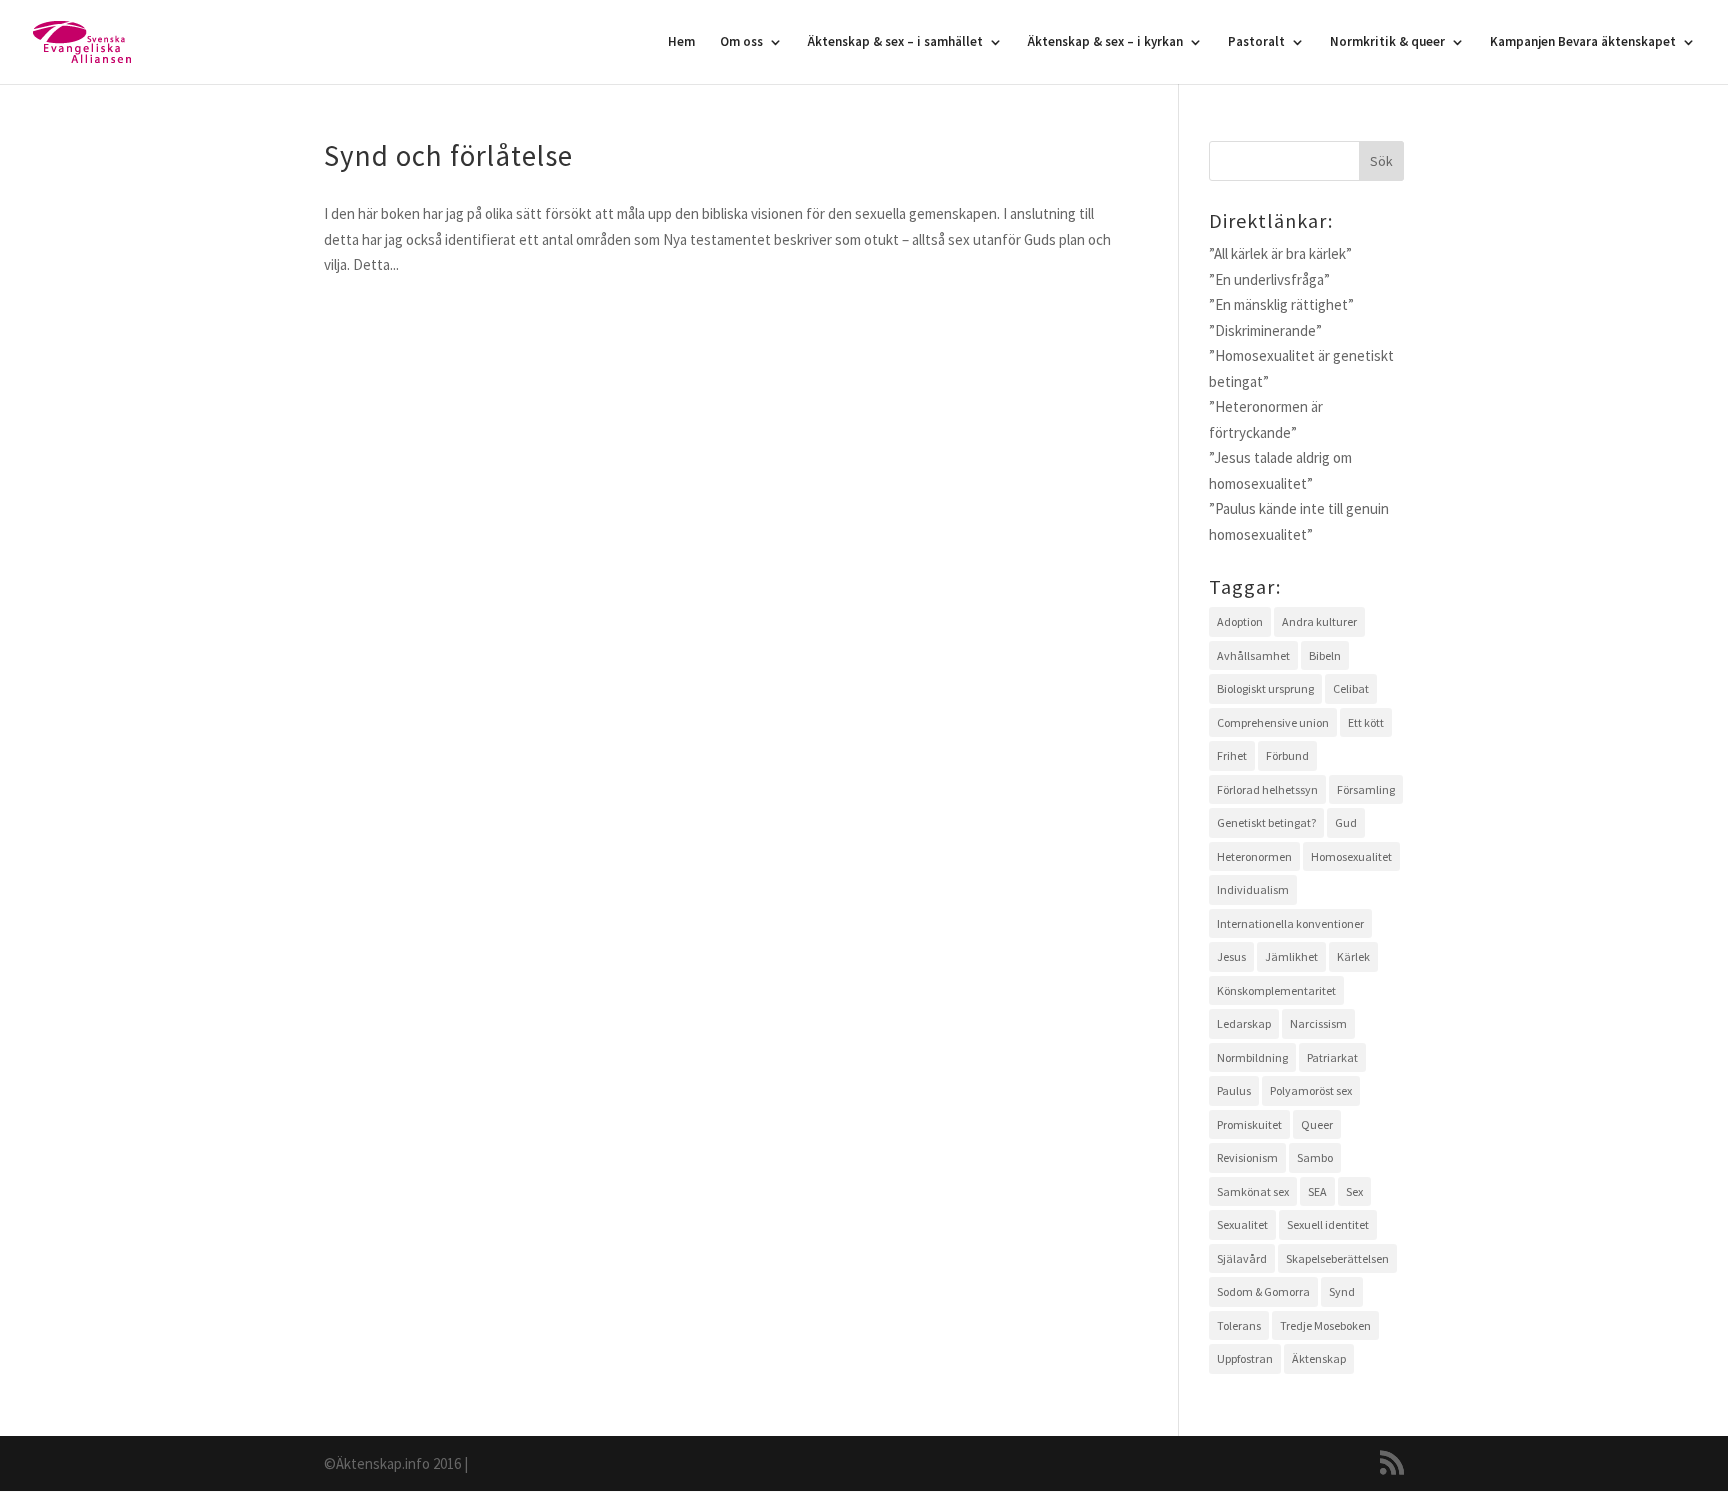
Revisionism (1247, 1157)
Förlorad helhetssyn (1267, 789)
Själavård (1242, 1258)
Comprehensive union (1273, 722)
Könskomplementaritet (1276, 990)
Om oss (741, 42)
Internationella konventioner (1290, 923)
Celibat (1351, 688)
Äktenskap (1319, 1358)
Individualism (1253, 889)
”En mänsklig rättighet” (1281, 304)
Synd (1342, 1291)
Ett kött (1366, 722)
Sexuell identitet (1328, 1224)
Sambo (1315, 1157)
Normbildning (1252, 1057)
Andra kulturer (1319, 621)
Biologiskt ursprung (1265, 688)
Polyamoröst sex (1311, 1090)
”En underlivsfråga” (1269, 279)
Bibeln (1325, 655)
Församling (1366, 789)
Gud (1346, 822)
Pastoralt (1256, 42)
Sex (1354, 1191)
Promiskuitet (1249, 1124)
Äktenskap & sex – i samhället (895, 42)
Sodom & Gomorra (1263, 1291)
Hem (681, 42)
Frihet (1232, 755)
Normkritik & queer (1387, 42)
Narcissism (1318, 1023)
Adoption (1240, 621)
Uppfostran (1245, 1358)
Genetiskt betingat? (1266, 822)
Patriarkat (1332, 1057)
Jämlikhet (1291, 956)
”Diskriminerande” (1265, 330)
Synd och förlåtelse (448, 155)
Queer (1317, 1124)
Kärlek (1353, 956)
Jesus (1231, 956)
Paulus (1234, 1090)
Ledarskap (1244, 1023)
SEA (1317, 1191)
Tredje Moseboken (1325, 1325)
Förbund (1287, 755)
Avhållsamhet (1253, 655)
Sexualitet (1242, 1224)
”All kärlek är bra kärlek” (1280, 253)
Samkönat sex (1253, 1191)
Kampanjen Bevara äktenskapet (1583, 42)
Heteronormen (1254, 856)
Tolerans (1239, 1325)
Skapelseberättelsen (1337, 1258)
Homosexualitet (1351, 856)
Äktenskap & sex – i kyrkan (1105, 42)
